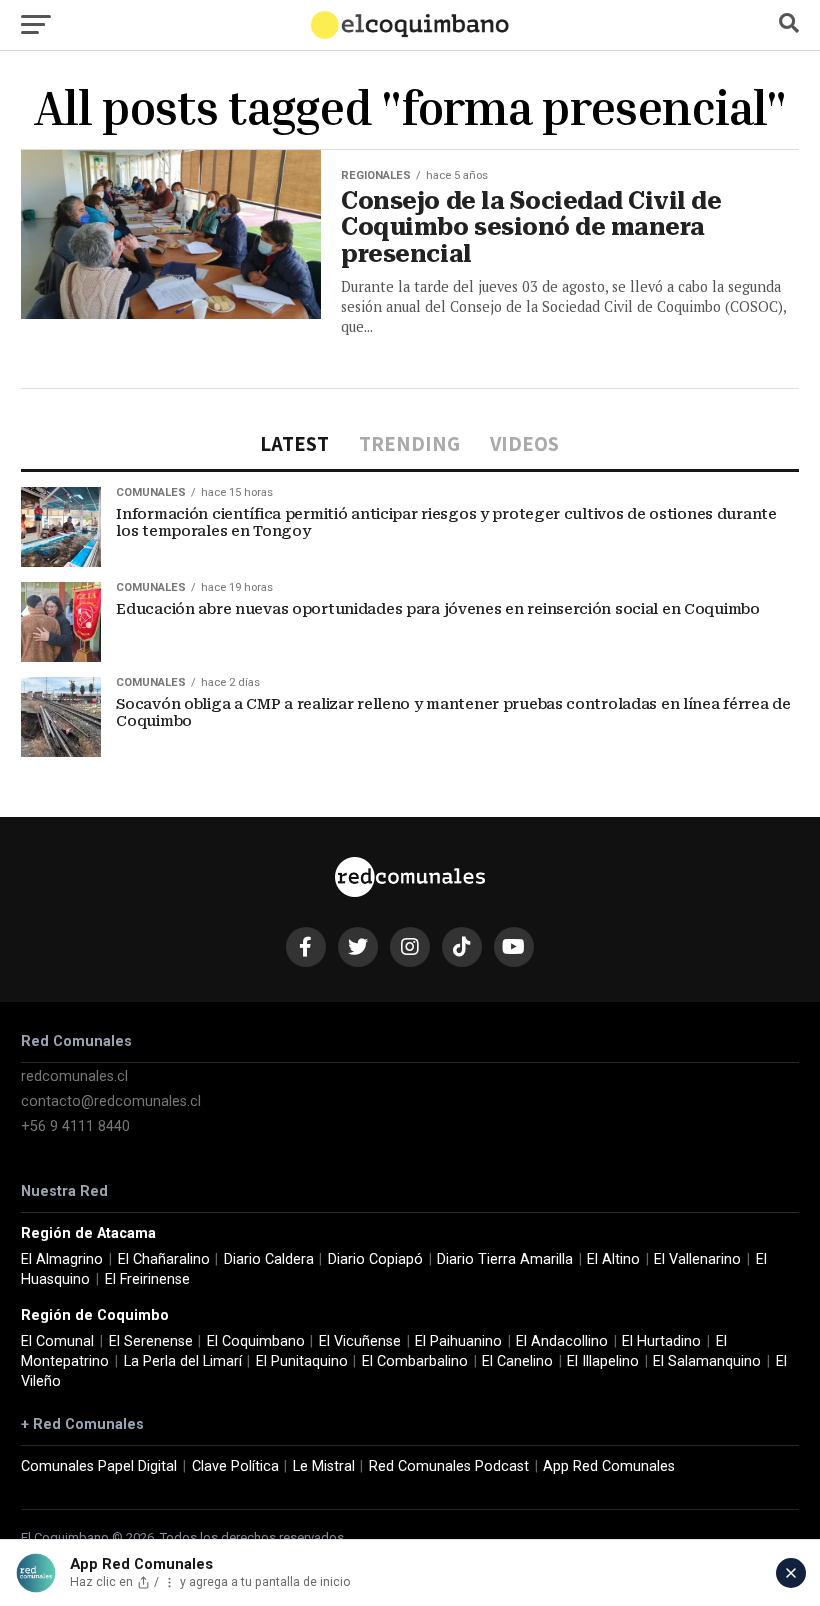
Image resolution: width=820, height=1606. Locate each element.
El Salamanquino (707, 1361)
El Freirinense (147, 1279)
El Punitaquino (302, 1361)
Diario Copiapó (375, 1259)
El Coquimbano (256, 1341)
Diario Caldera (269, 1259)
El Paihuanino (458, 1341)
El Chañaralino (164, 1259)
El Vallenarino (697, 1259)
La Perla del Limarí (183, 1361)
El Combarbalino (415, 1361)
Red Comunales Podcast (449, 1466)
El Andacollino (562, 1341)
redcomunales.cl (74, 1076)
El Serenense (151, 1341)
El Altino (613, 1259)
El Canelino (517, 1361)
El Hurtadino (661, 1341)
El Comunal (57, 1341)
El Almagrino (62, 1259)
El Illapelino (603, 1361)
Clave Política (235, 1466)
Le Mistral (324, 1466)
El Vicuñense (360, 1341)
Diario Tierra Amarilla (505, 1259)
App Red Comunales (609, 1466)
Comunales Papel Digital (99, 1466)
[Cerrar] (791, 1573)
